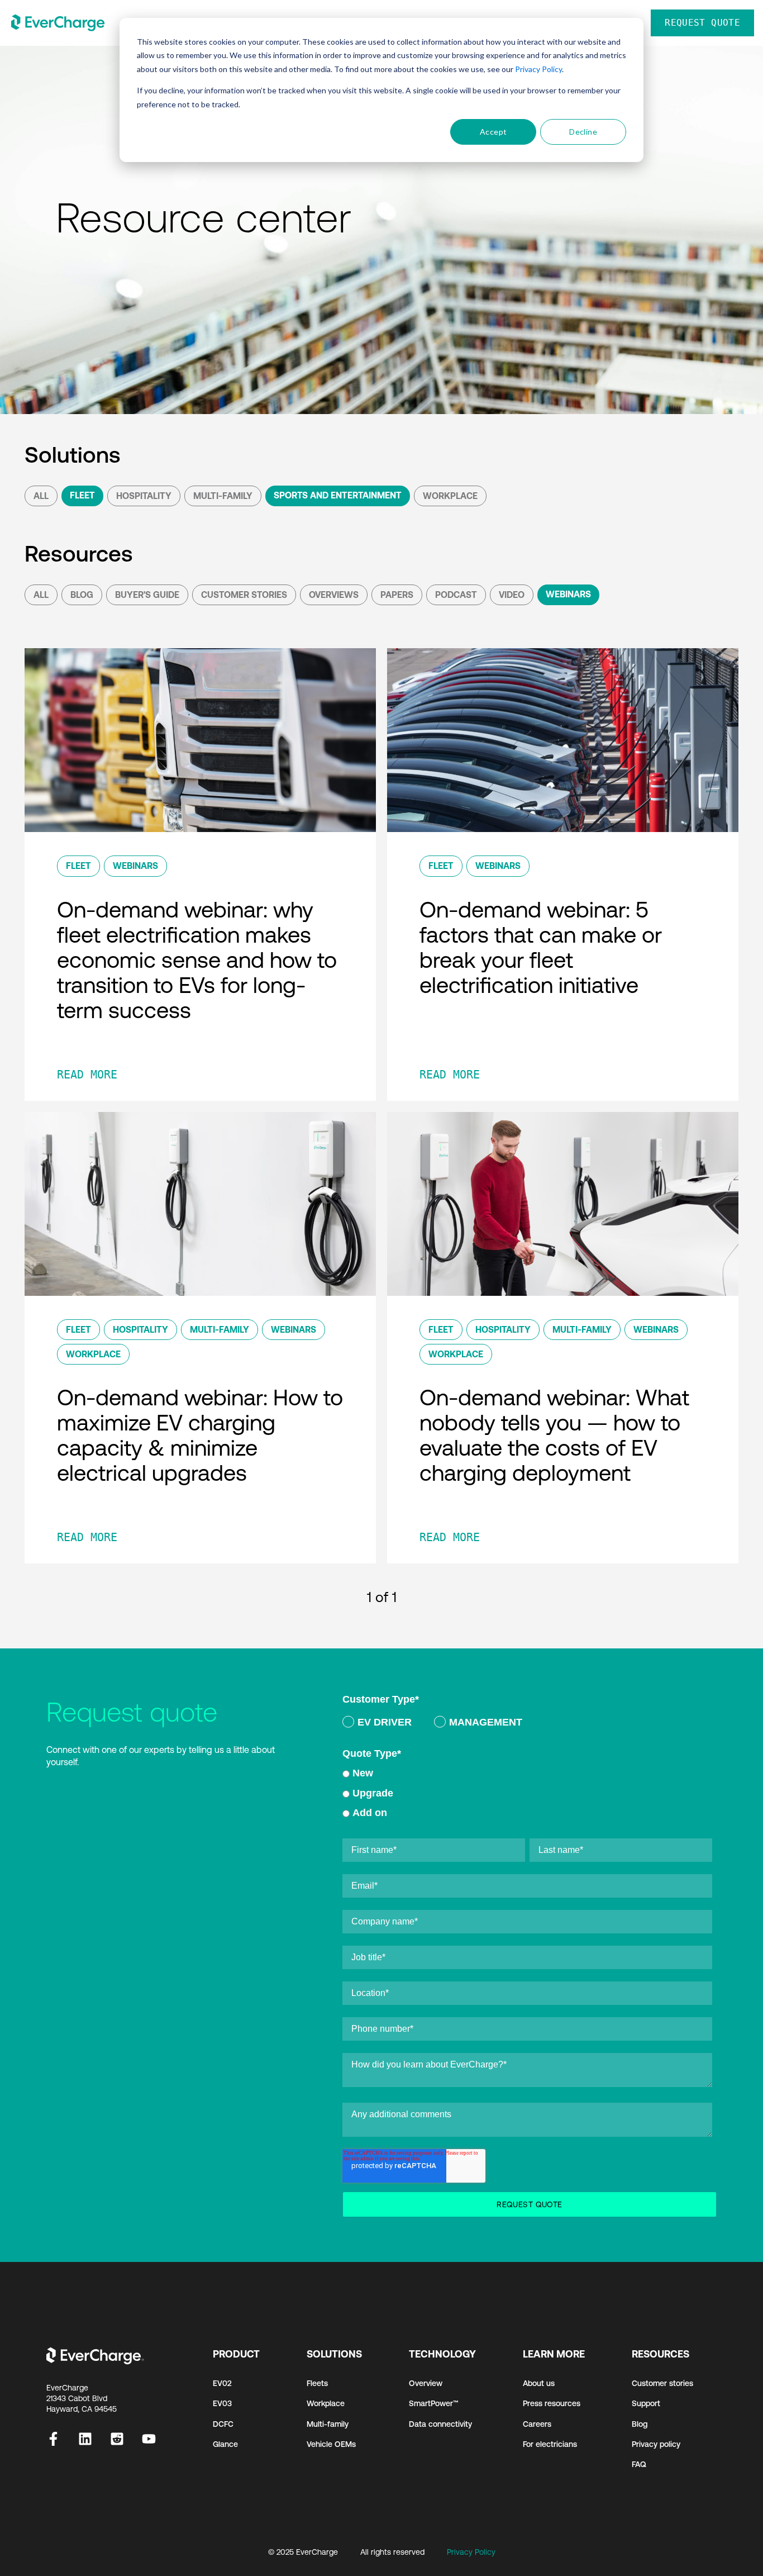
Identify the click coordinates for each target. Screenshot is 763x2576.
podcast (456, 595)
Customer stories (662, 2383)
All (41, 496)
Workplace (450, 496)
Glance (225, 2444)
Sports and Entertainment (338, 495)
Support (646, 2403)
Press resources (552, 2403)
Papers (397, 595)
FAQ (639, 2464)
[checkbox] (527, 1724)
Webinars (568, 594)
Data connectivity (440, 2424)
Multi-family (328, 2424)
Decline (583, 132)
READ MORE (87, 1075)
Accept (493, 132)
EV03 (222, 2403)
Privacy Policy (538, 69)
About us (539, 2383)
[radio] (377, 1724)
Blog (82, 595)
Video (512, 595)
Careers (537, 2424)
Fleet (82, 495)
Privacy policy (656, 2444)
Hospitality (144, 496)
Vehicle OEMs (331, 2444)
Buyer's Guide (147, 595)
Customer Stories (244, 595)
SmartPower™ (434, 2403)
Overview (426, 2383)
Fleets (317, 2383)
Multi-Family (223, 496)
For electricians (550, 2444)
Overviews (334, 595)
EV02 (222, 2383)
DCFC (223, 2424)
